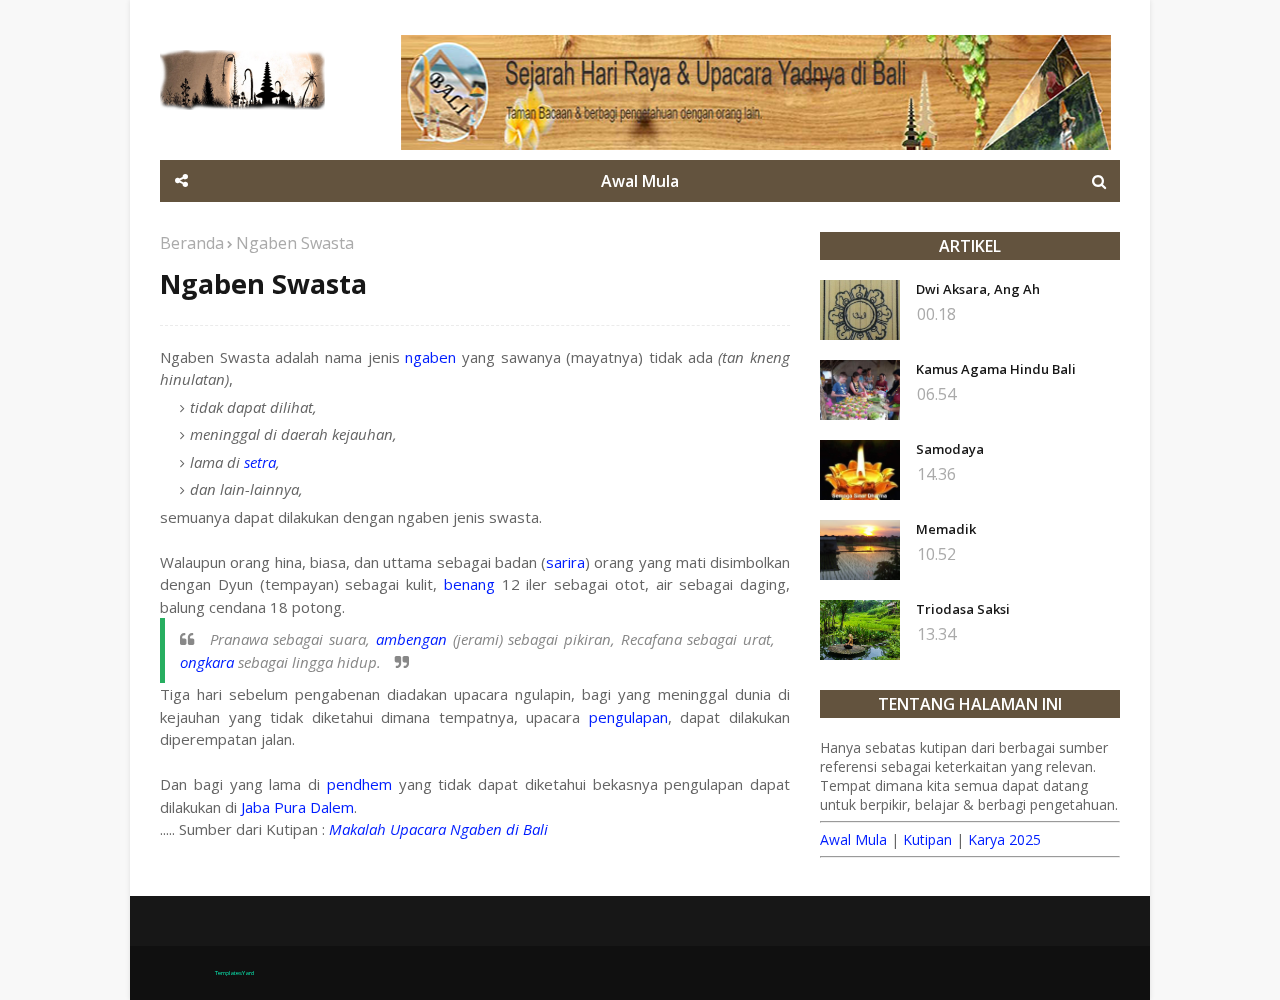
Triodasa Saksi (963, 609)
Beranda (192, 243)
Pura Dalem (314, 807)
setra (260, 462)
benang (469, 584)
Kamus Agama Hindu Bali (996, 369)
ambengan (411, 639)
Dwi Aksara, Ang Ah (978, 289)
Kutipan (927, 839)
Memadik (946, 529)
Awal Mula (853, 839)
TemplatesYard (234, 973)
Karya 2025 (1004, 839)
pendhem (359, 784)
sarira (565, 562)
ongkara (207, 662)
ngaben (430, 357)
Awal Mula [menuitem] (640, 181)
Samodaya (950, 449)
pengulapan (628, 717)
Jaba (255, 807)
